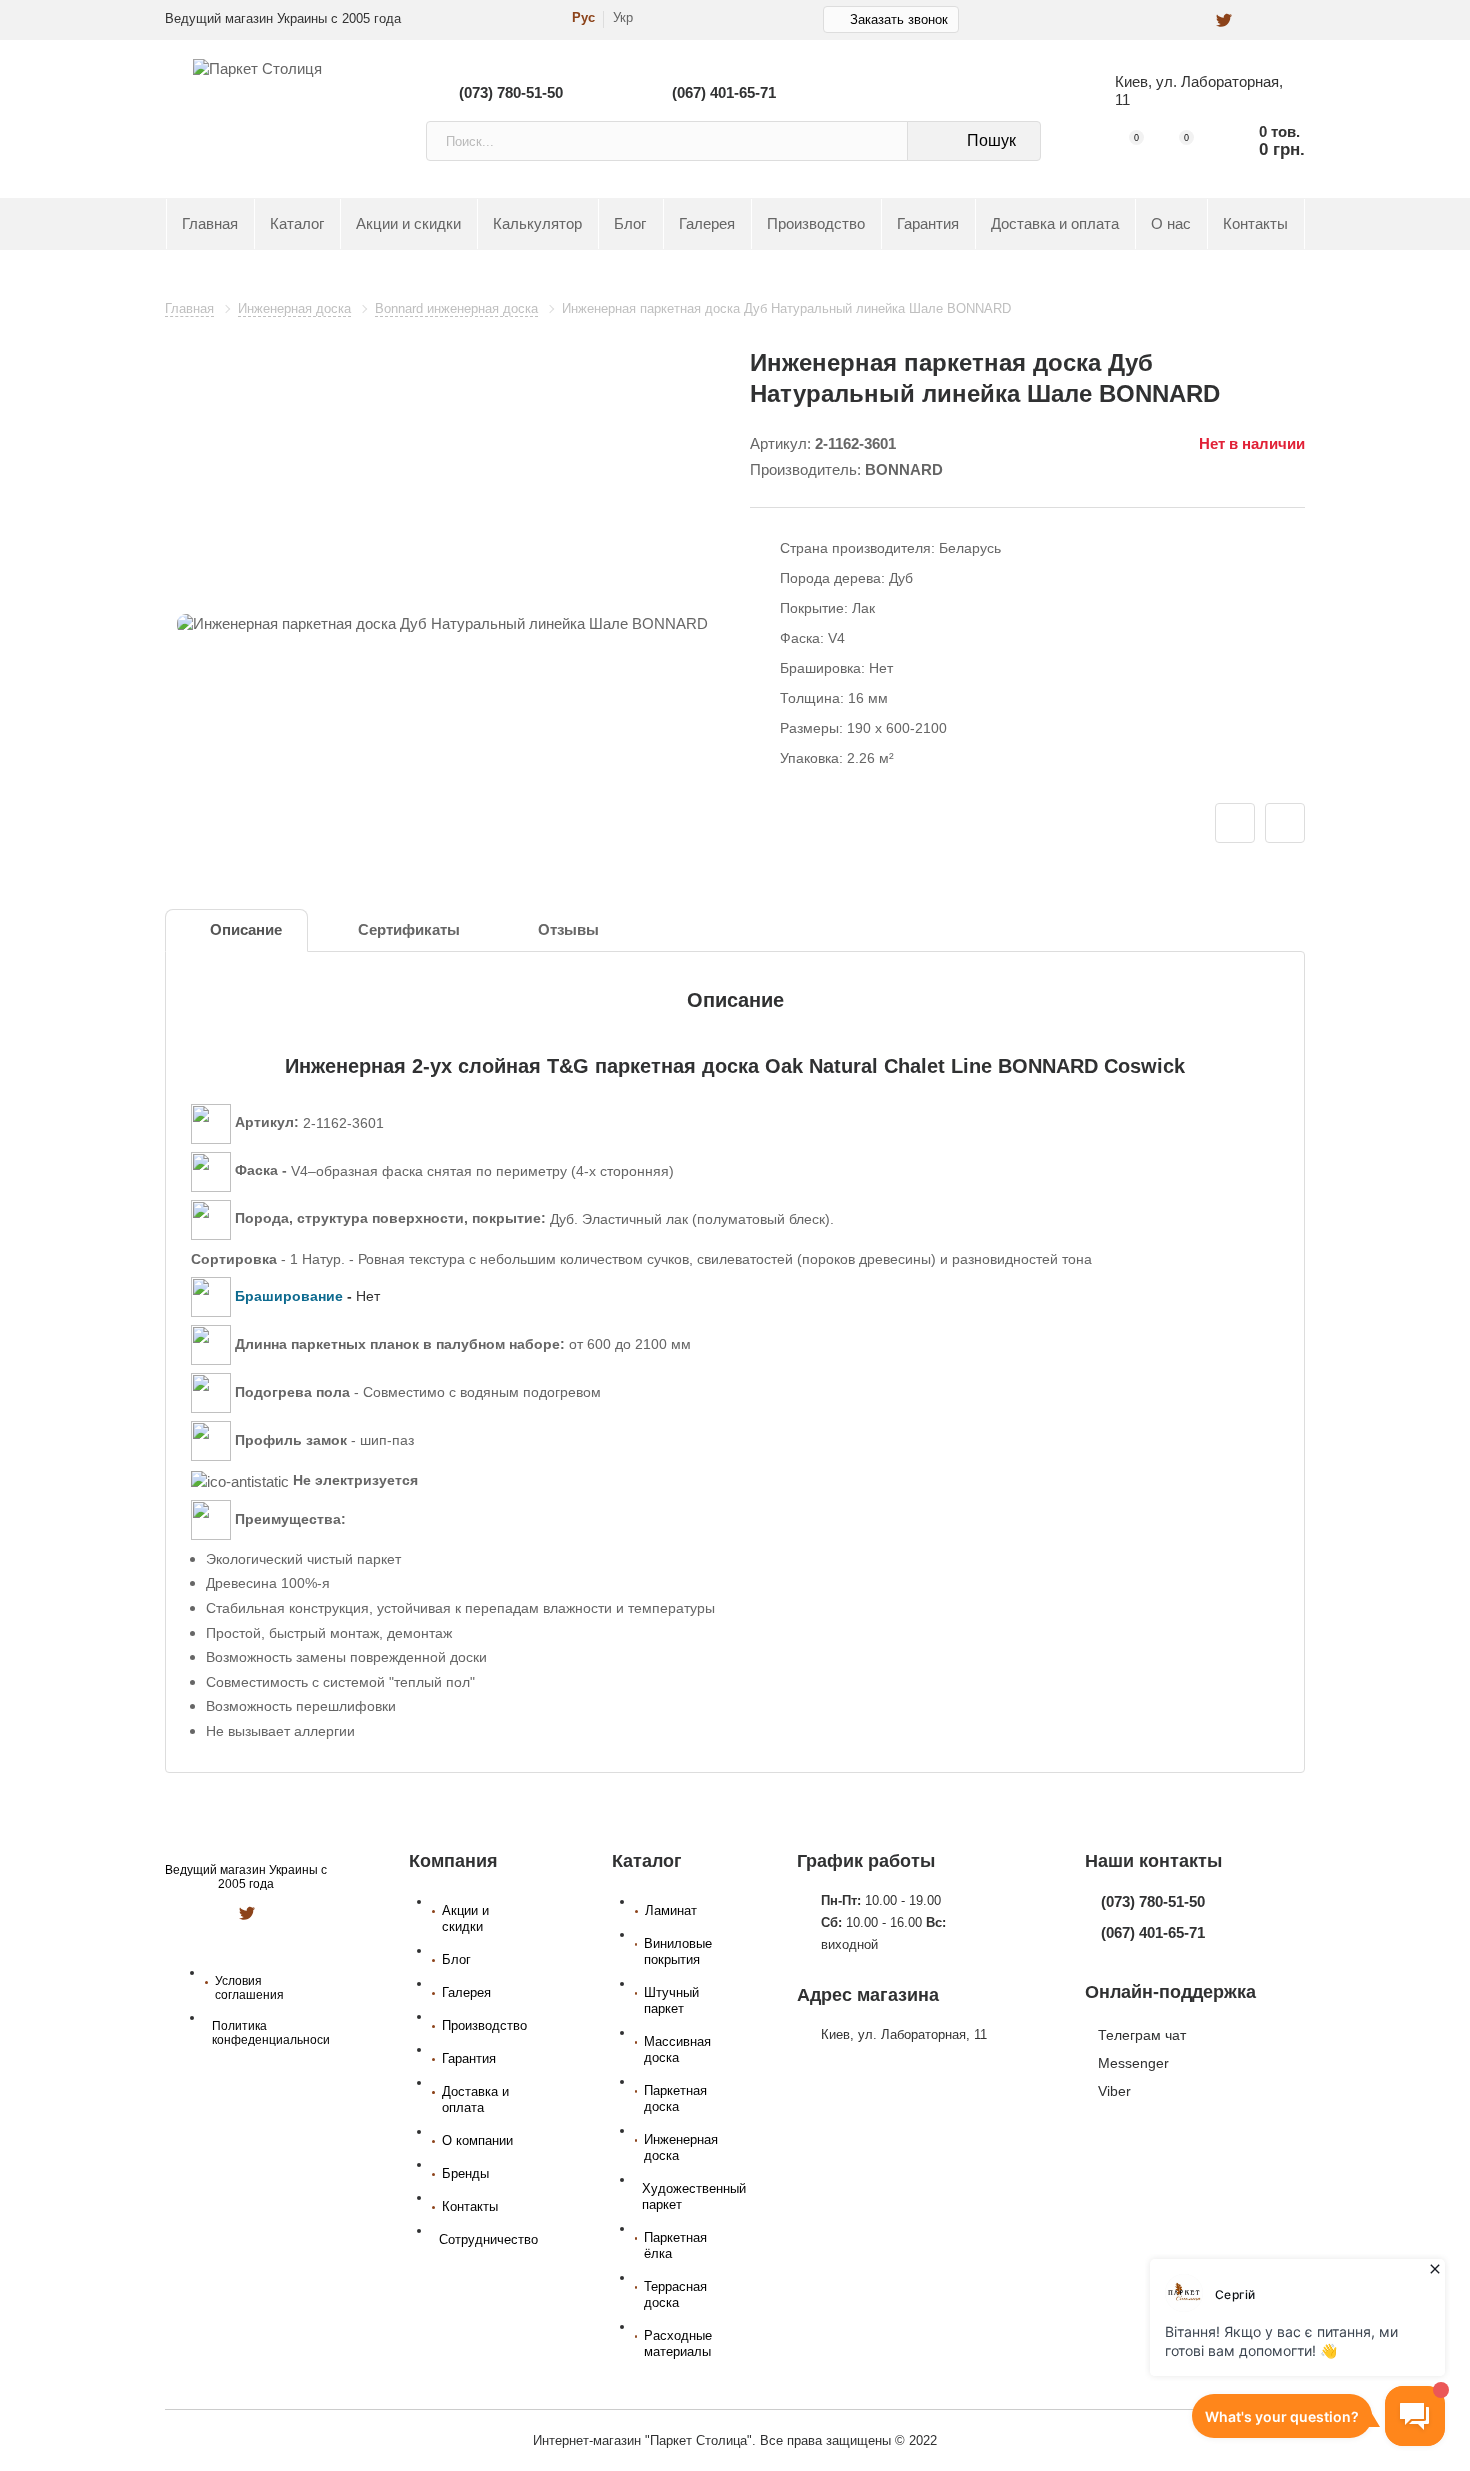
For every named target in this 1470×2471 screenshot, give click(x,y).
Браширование (289, 1296)
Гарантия (928, 224)
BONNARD (904, 470)
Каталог (297, 224)
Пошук (991, 140)
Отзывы (568, 930)
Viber (1114, 2091)
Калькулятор (537, 224)
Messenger (1133, 2063)
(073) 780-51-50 (511, 92)
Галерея (707, 224)
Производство (816, 224)
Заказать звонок (899, 19)
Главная (210, 224)
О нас (1171, 224)
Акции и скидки (408, 224)
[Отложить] (1235, 823)
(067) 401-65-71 (724, 92)
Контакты (1255, 224)
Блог (630, 224)
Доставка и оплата (1055, 224)
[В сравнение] (1285, 823)
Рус (583, 18)
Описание (246, 930)
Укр (623, 18)
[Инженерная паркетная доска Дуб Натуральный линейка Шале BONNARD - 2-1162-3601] (442, 624)
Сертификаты (409, 930)
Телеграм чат (1142, 2035)
